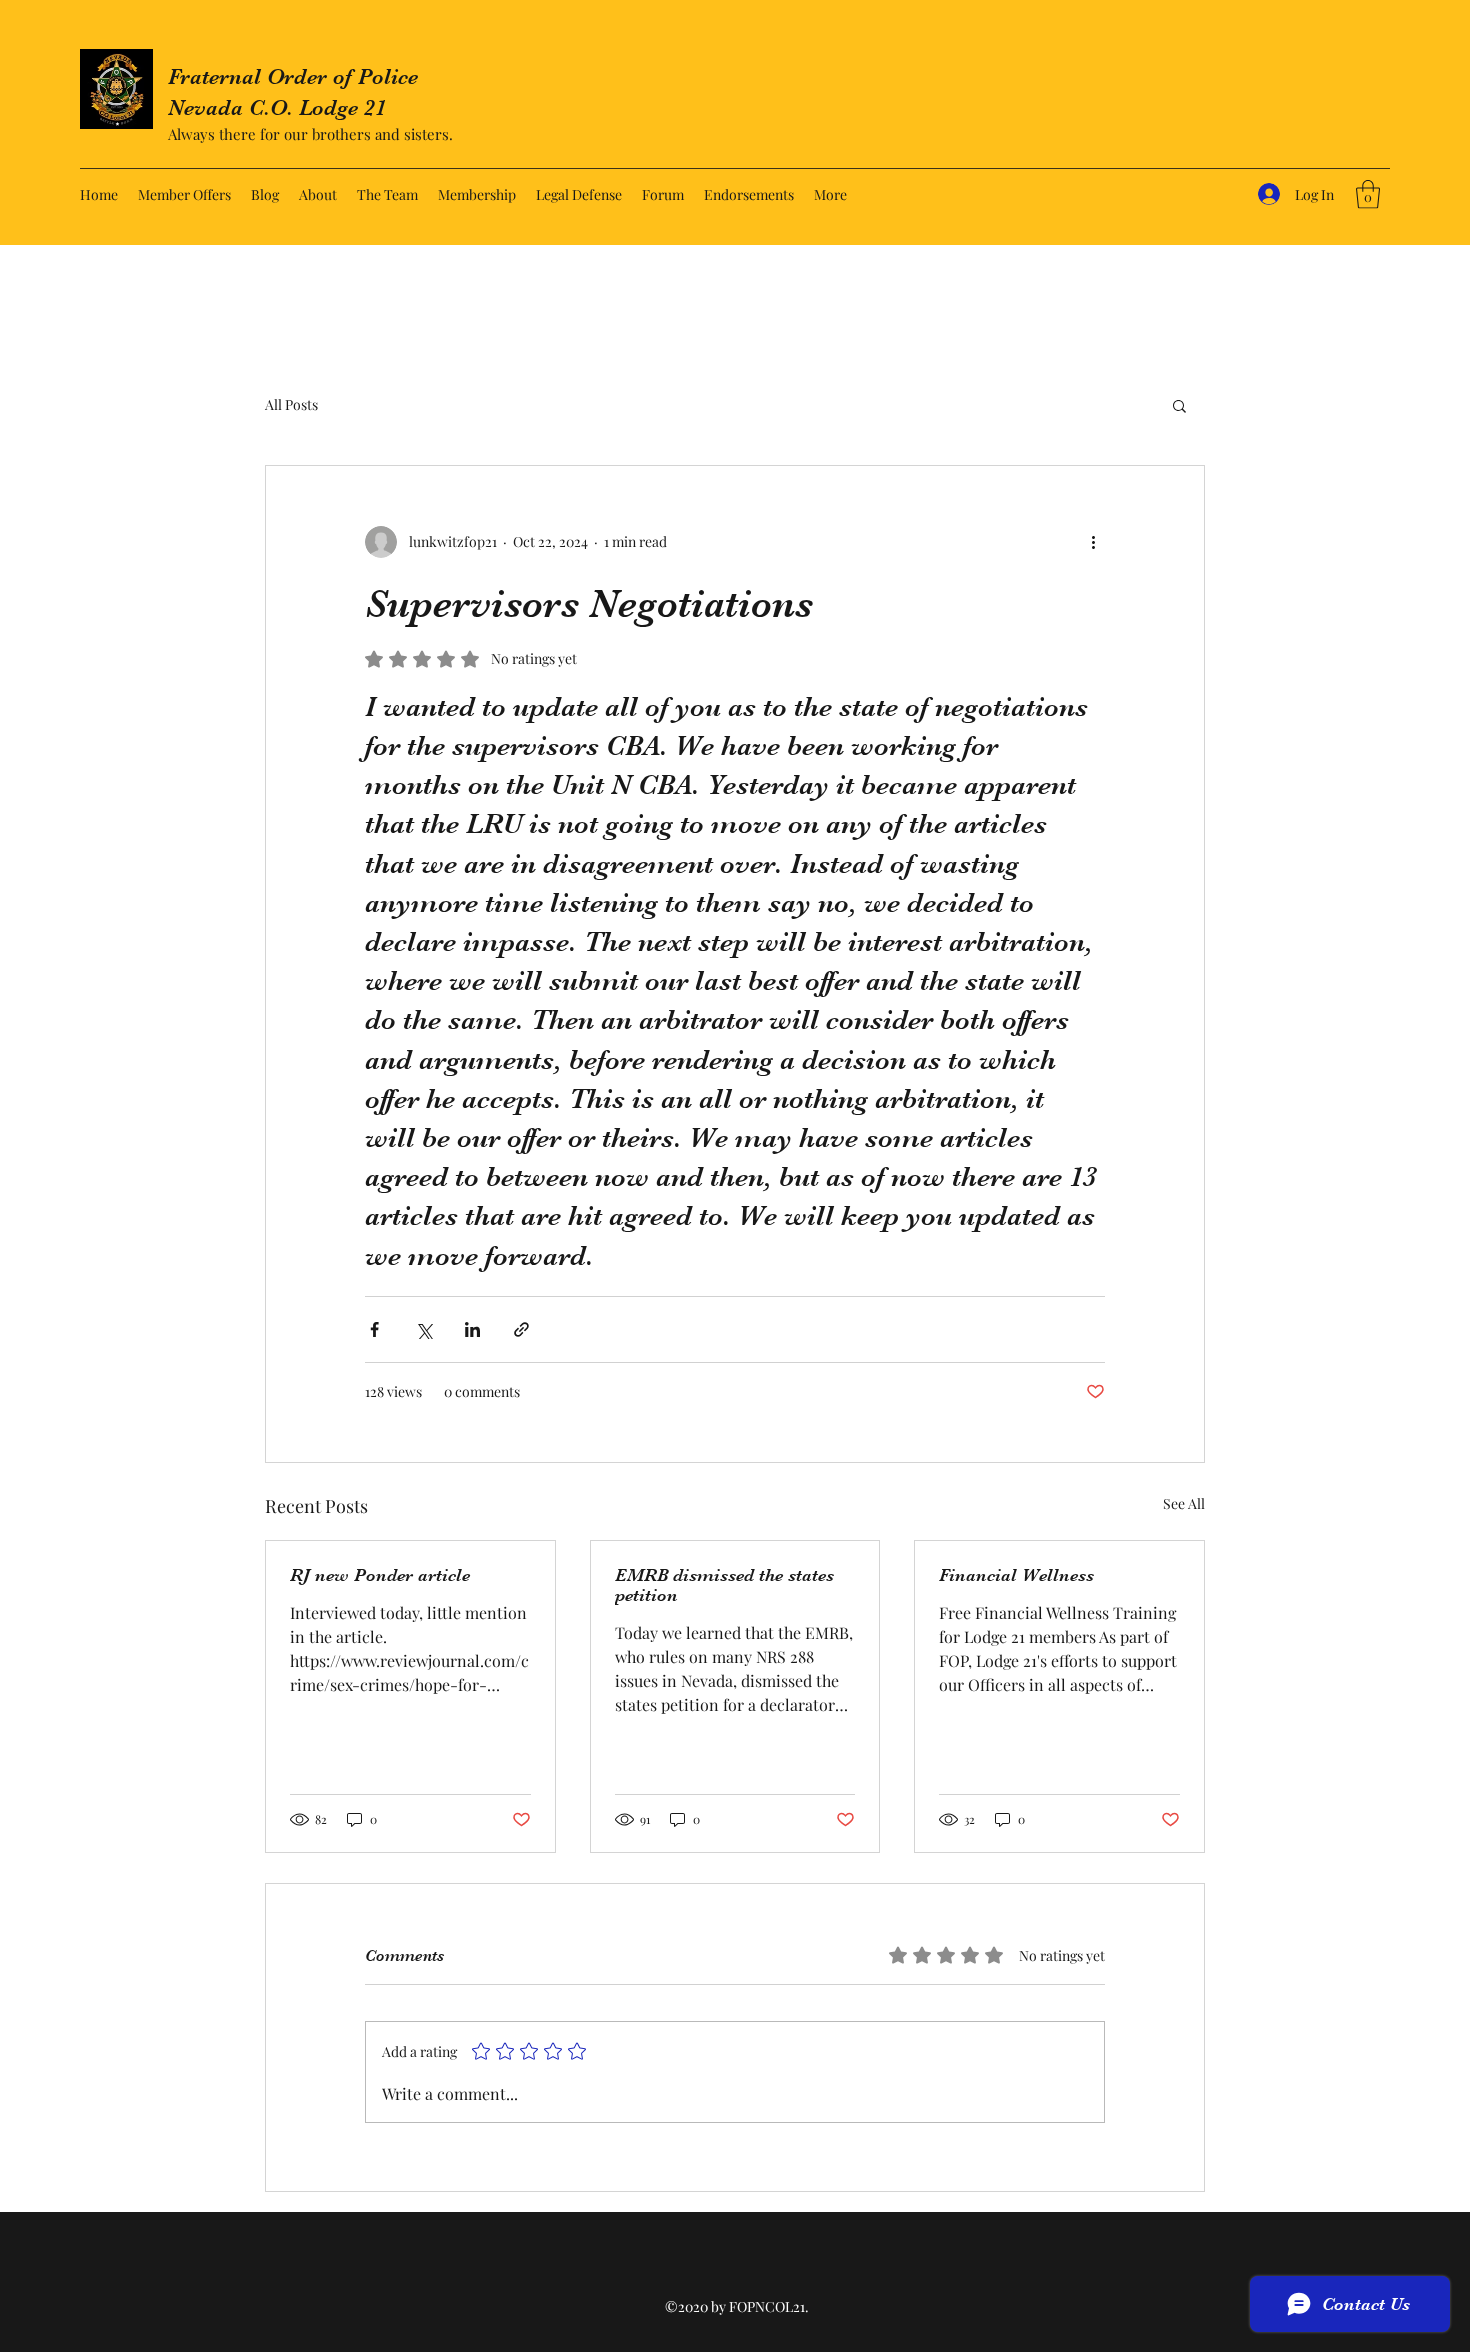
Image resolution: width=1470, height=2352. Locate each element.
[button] (1368, 194)
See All (1184, 1503)
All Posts (291, 404)
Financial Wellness (1016, 1575)
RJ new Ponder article (380, 1575)
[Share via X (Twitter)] (423, 1329)
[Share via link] (521, 1329)
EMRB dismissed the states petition (724, 1585)
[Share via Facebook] (374, 1329)
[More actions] (1093, 542)
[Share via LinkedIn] (472, 1329)
